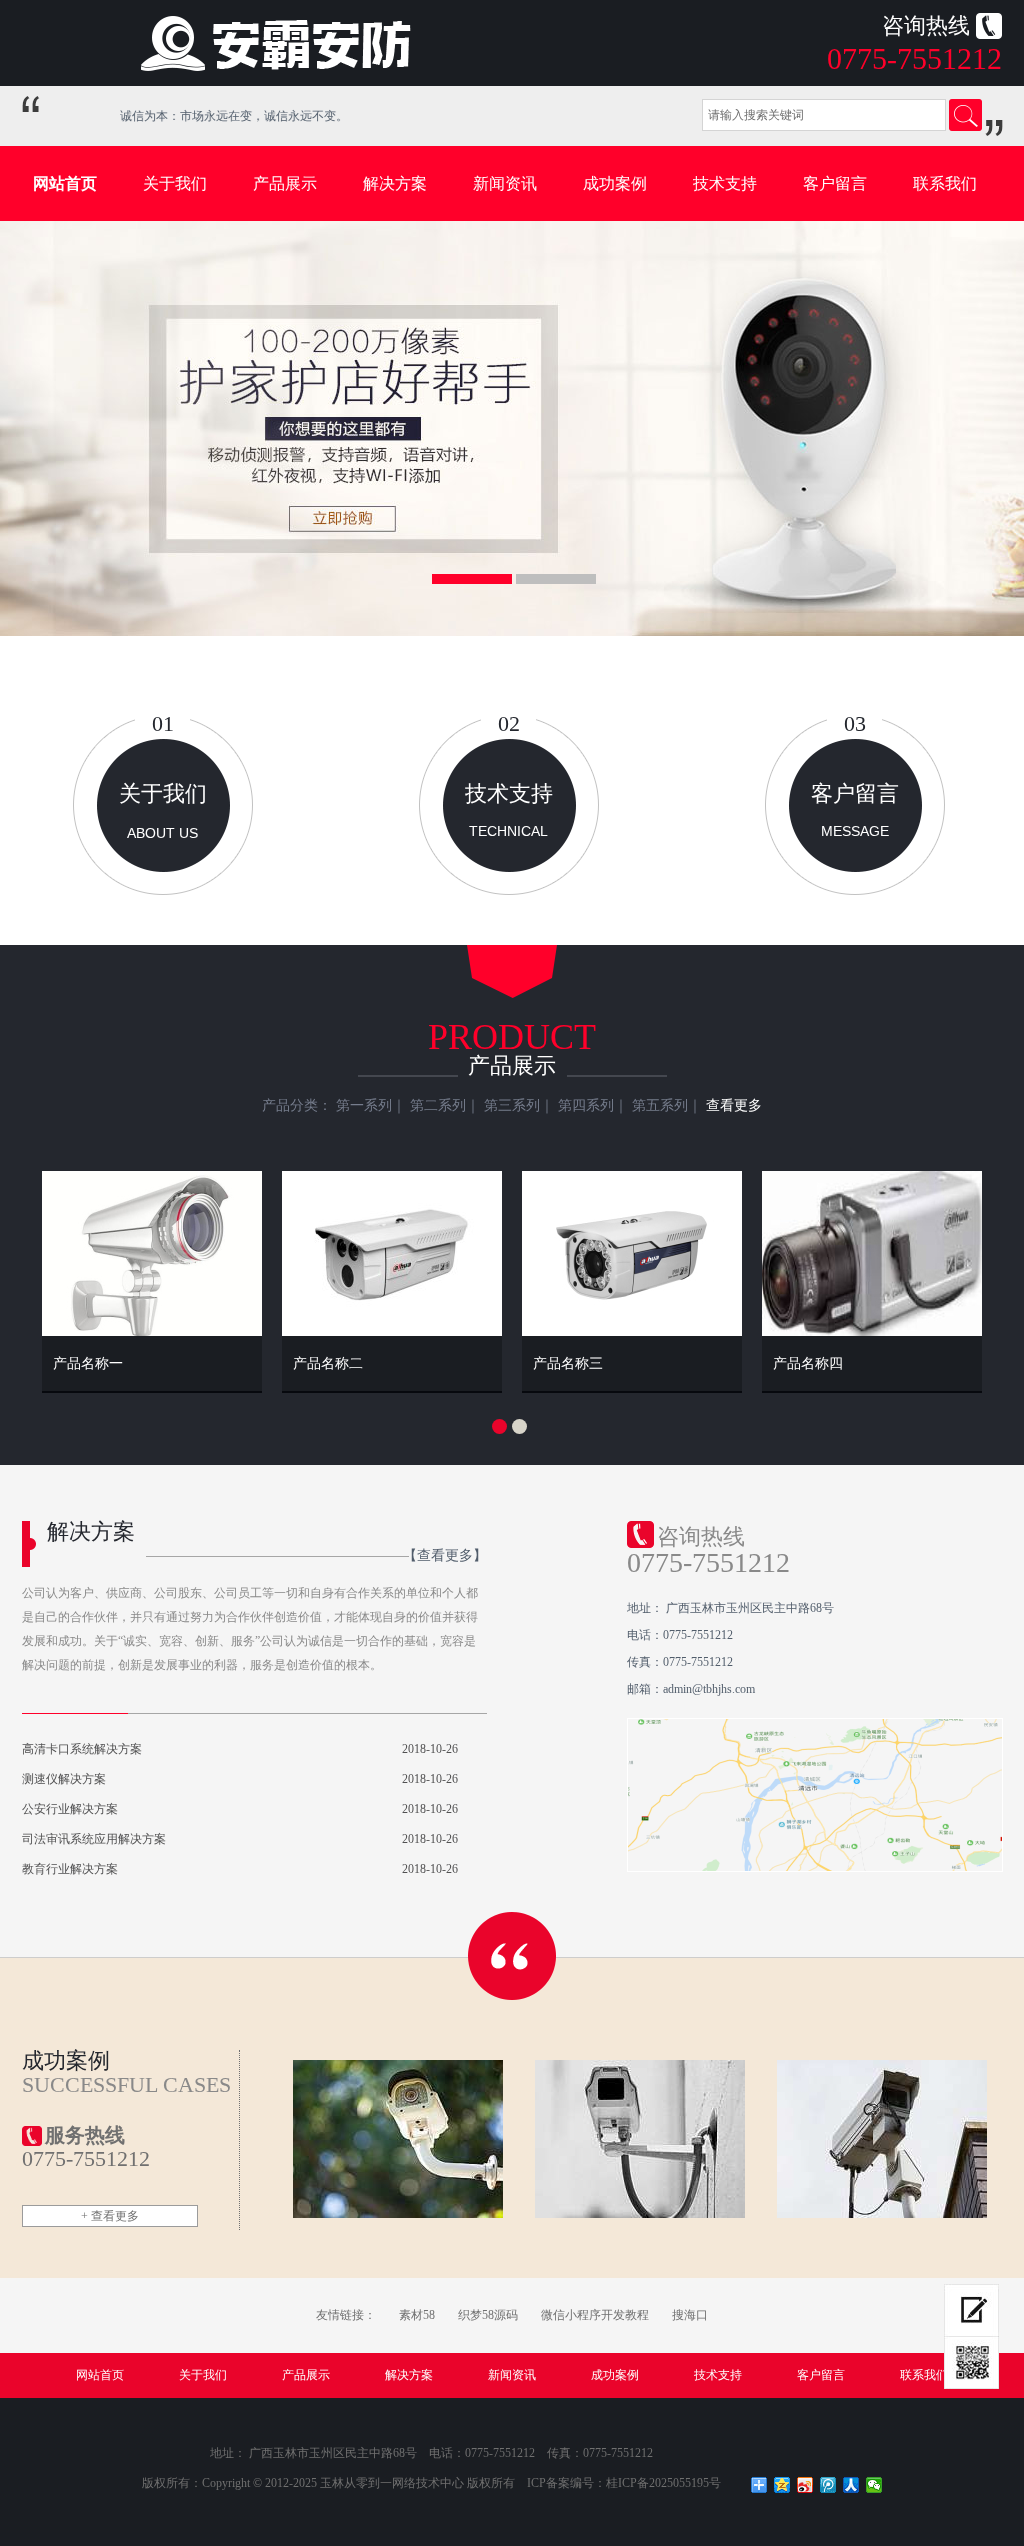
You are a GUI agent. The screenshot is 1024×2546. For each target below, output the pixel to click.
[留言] (971, 2310)
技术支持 (725, 183)
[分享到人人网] (851, 2485)
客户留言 (835, 183)
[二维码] (971, 2363)
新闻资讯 (505, 183)
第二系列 (438, 1105)
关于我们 (175, 183)
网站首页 (65, 183)
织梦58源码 (488, 2315)
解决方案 (395, 183)
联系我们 (945, 183)
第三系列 (512, 1105)
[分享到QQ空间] (782, 2485)
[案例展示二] (640, 2139)
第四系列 (586, 1105)
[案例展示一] (398, 2139)
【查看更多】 (445, 1556)
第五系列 (660, 1105)
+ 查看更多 (110, 2216)
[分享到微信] (874, 2485)
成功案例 (615, 183)
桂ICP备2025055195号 (663, 2483)
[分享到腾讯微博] (828, 2485)
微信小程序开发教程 (595, 2315)
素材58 (417, 2315)
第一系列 (364, 1105)
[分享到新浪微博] (805, 2485)
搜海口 (690, 2315)
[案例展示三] (882, 2139)
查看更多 (734, 1105)
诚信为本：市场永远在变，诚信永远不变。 (221, 116)
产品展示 (285, 183)
